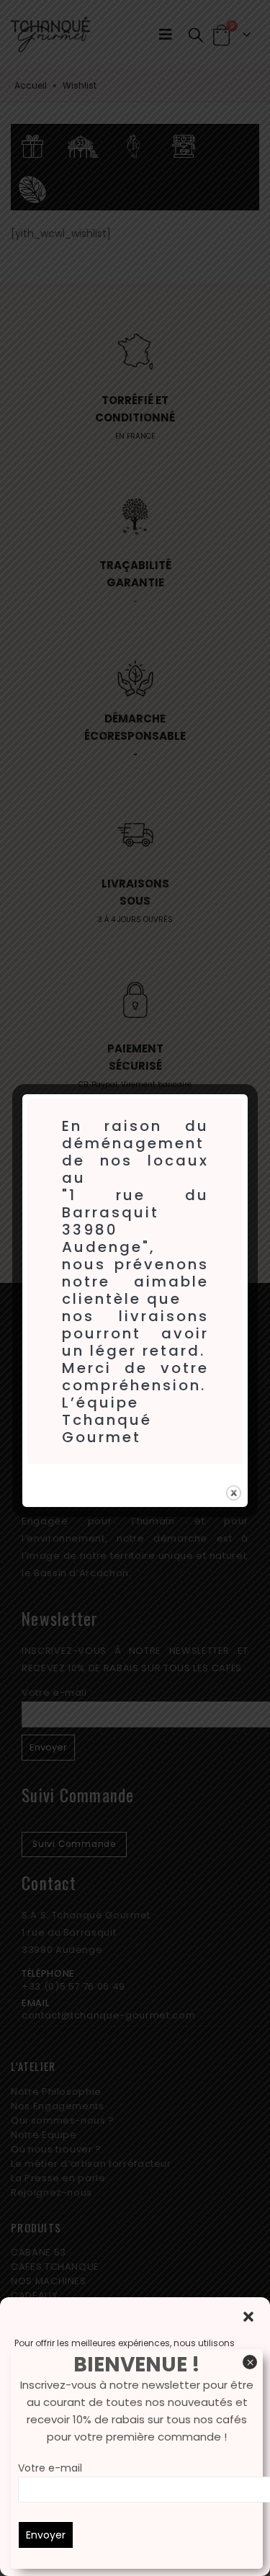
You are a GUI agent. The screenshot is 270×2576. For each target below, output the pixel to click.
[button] (248, 2315)
